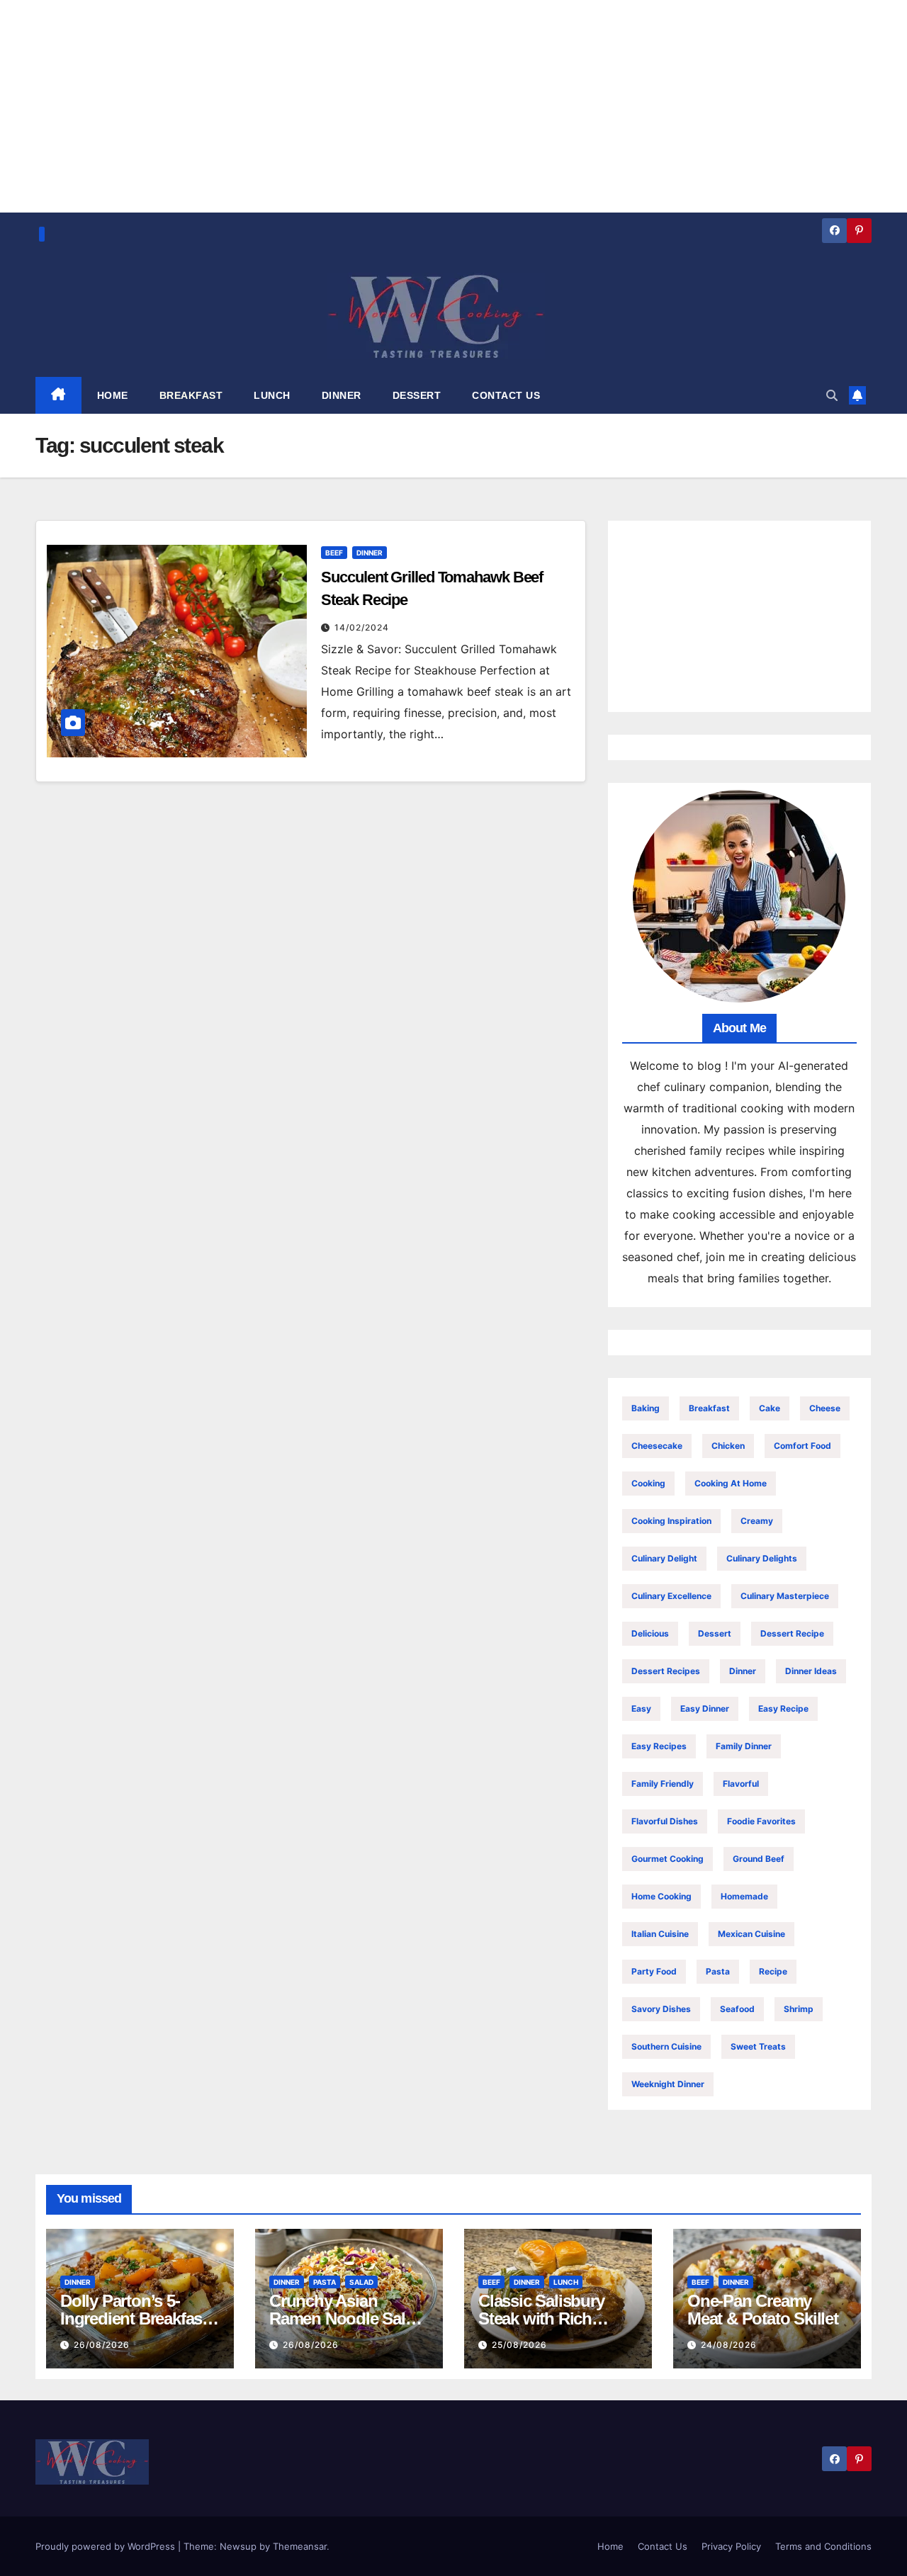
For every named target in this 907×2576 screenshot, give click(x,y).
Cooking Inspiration (671, 1521)
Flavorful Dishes (665, 1821)
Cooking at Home (731, 1483)
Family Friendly (663, 1784)
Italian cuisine (660, 1934)
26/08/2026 (102, 2345)
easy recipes (659, 1746)
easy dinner (705, 1708)
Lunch (566, 2282)
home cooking (661, 1896)
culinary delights (762, 1558)
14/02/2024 (362, 627)
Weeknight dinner (668, 2084)
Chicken (728, 1446)
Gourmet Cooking (667, 1859)
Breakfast (709, 1408)
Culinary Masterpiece (785, 1596)
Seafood (737, 2009)
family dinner (744, 1746)
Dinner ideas (811, 1671)
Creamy (757, 1521)
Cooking (648, 1483)
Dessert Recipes (666, 1671)
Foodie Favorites (761, 1821)
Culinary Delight (664, 1558)
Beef (334, 553)
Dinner (370, 553)
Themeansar (300, 2546)
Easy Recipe (783, 1708)
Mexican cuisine (751, 1934)
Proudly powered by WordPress (107, 2546)
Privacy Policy (731, 2546)
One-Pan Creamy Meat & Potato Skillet (763, 2310)
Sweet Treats (758, 2046)
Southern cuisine (666, 2046)
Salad (361, 2282)
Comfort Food (802, 1446)
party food (654, 1971)
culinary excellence (671, 1596)
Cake (770, 1408)
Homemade (744, 1896)
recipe (773, 1971)
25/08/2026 (519, 2345)
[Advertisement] (739, 616)
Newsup (238, 2546)
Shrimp (799, 2009)
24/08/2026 (729, 2345)
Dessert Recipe (792, 1633)
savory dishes (661, 2009)
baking (646, 1408)
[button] (832, 395)
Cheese (825, 1408)
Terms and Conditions (823, 2546)
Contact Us (663, 2546)
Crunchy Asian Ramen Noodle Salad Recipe (346, 2318)
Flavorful (741, 1784)
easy (641, 1708)
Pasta (718, 1971)
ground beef (759, 1859)
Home (610, 2546)
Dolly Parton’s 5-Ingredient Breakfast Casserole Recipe (134, 2318)
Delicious (650, 1633)
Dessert (715, 1633)
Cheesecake (657, 1446)
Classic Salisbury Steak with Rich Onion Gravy (541, 2318)
